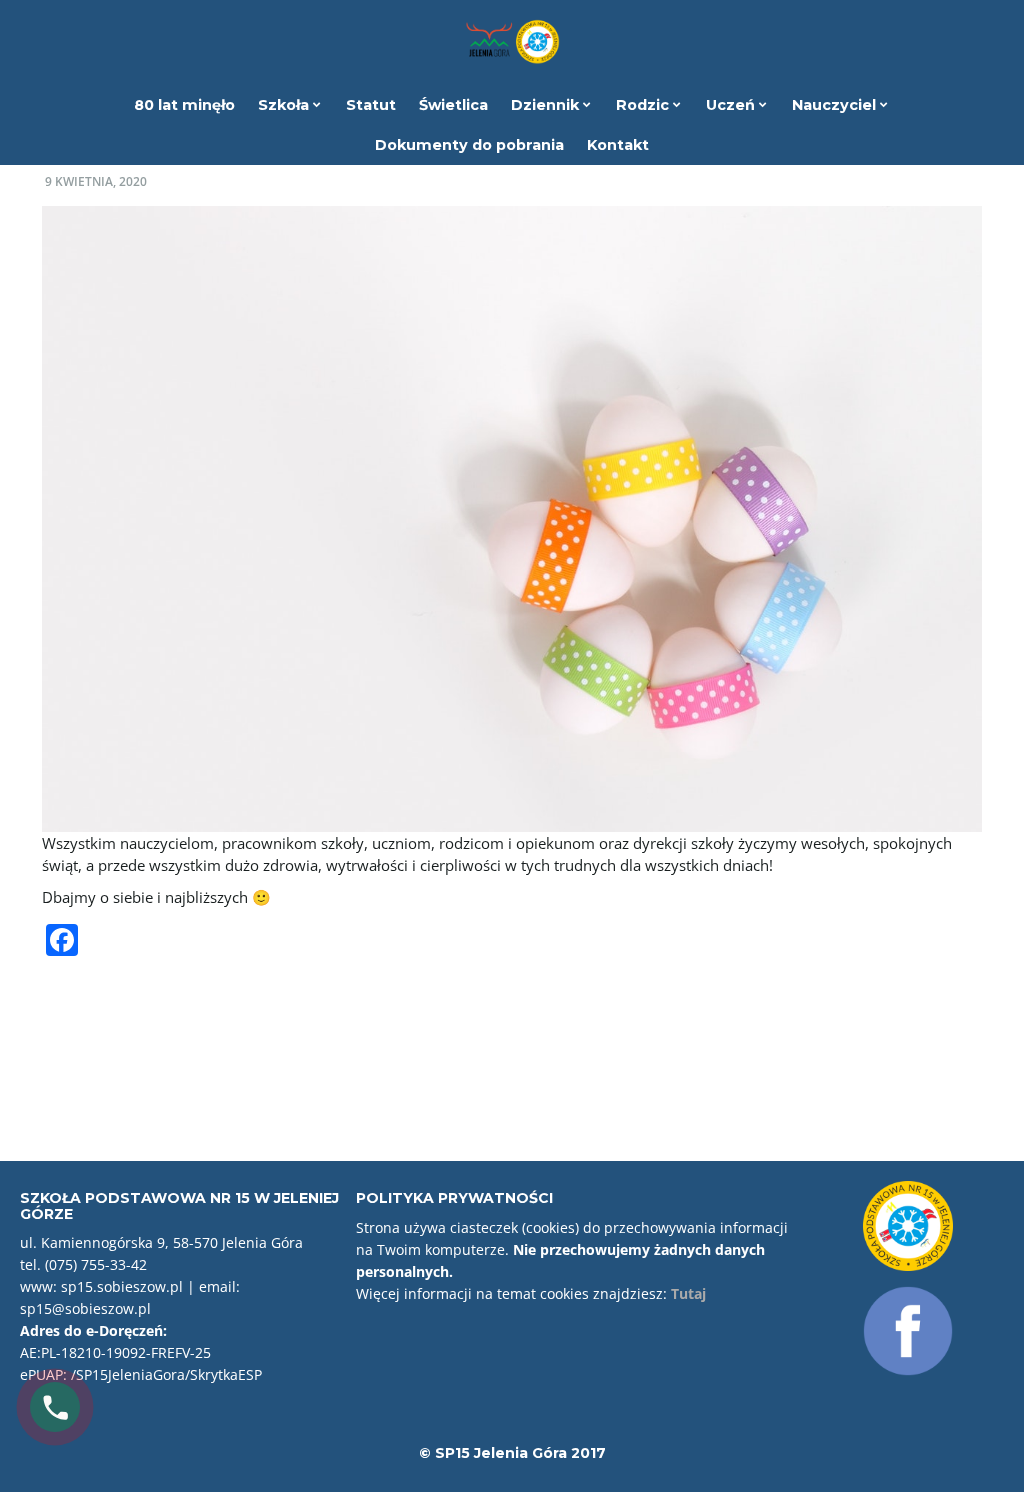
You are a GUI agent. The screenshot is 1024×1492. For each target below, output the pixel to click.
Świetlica (453, 105)
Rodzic (644, 105)
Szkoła (285, 105)
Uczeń (732, 105)
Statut (371, 105)
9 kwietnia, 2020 (96, 181)
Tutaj (688, 1293)
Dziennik (547, 105)
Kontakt (618, 145)
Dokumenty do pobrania (469, 145)
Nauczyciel (836, 105)
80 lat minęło (184, 105)
